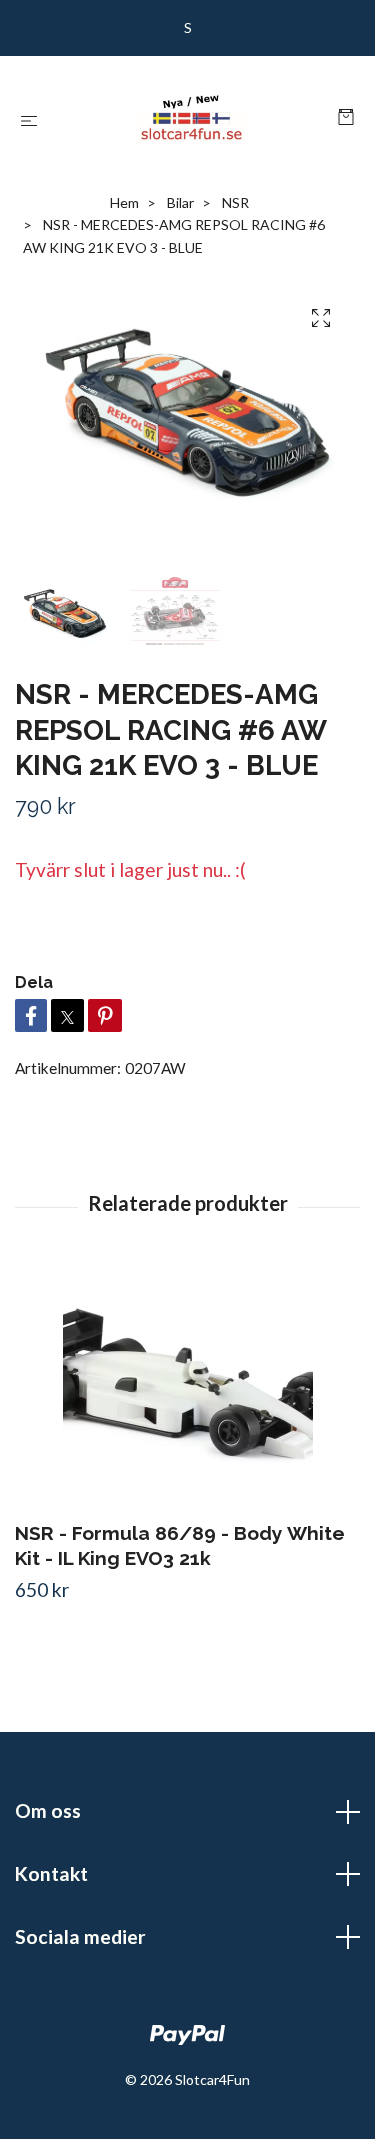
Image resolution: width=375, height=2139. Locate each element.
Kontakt (51, 1873)
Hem (124, 202)
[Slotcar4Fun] (191, 118)
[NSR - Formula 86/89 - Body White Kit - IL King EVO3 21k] (187, 1388)
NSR (235, 202)
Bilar (180, 202)
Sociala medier (80, 1936)
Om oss (48, 1810)
